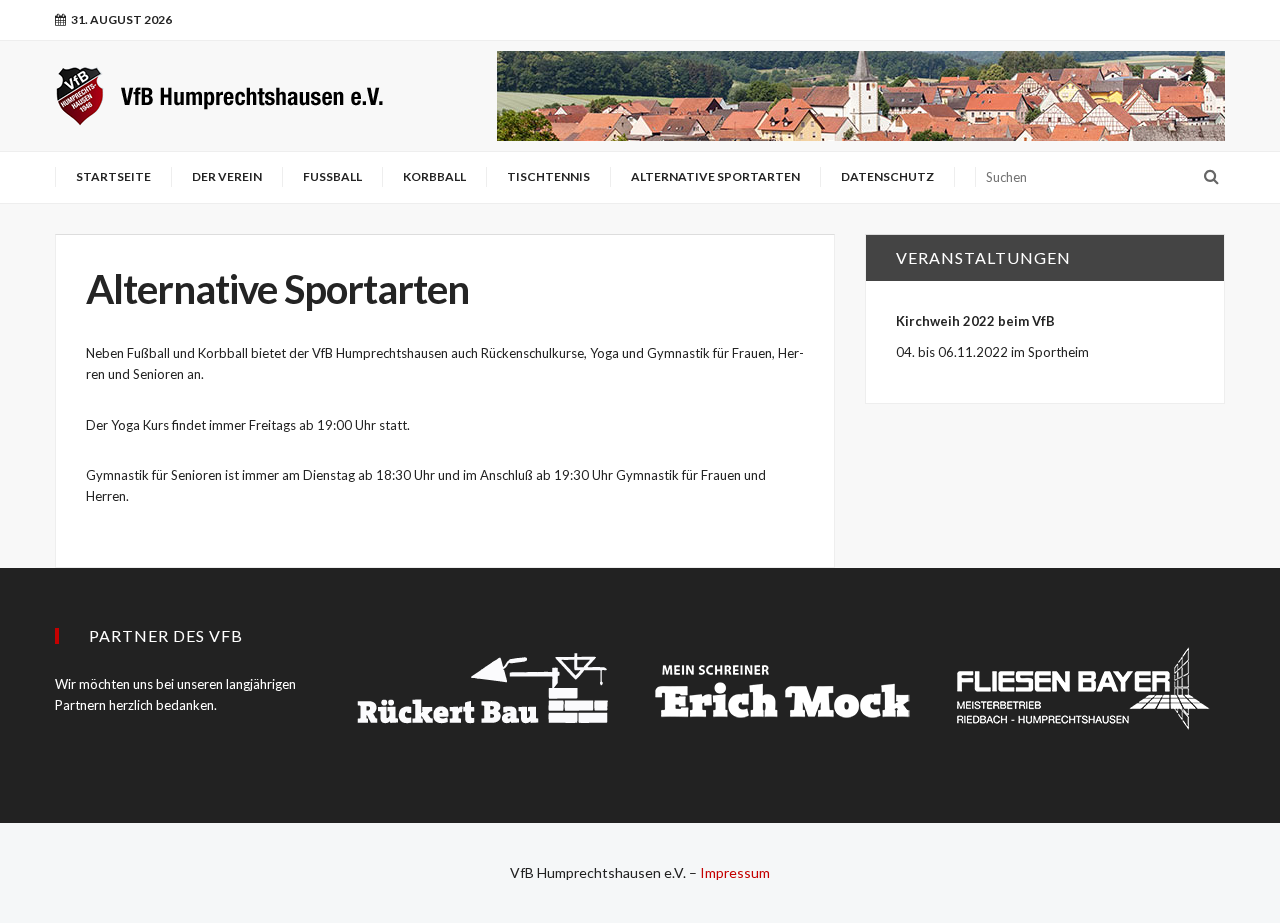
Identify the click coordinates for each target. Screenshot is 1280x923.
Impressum (735, 872)
